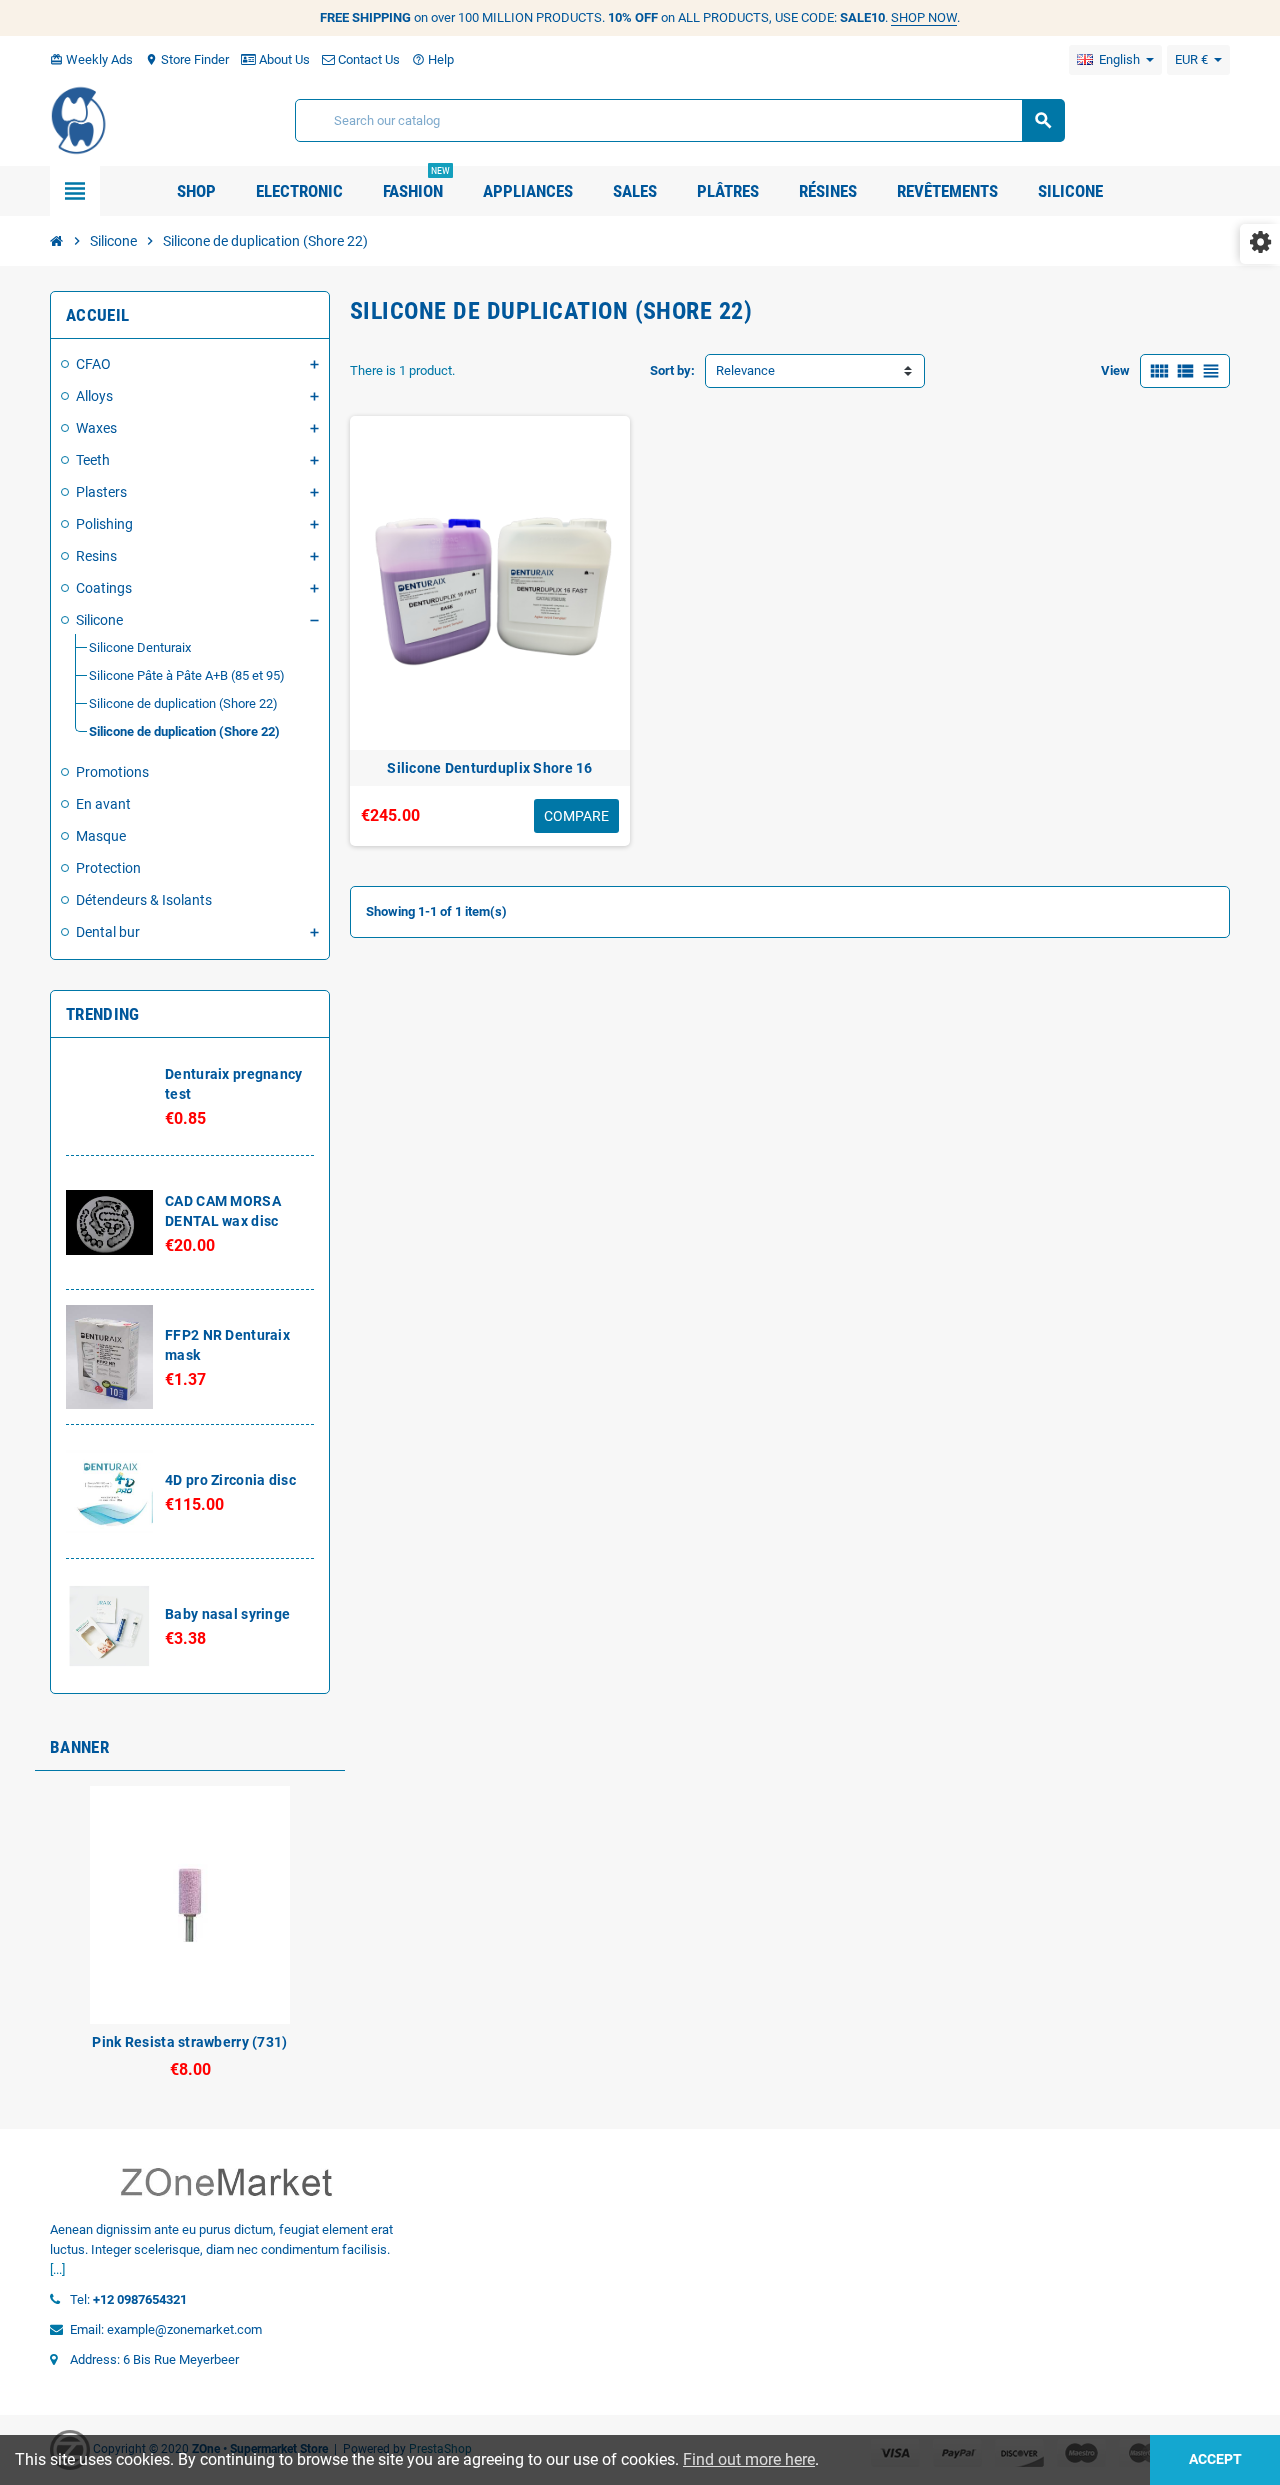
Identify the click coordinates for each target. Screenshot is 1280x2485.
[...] (57, 2269)
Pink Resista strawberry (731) (189, 2042)
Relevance (745, 370)
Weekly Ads (91, 59)
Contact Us (367, 59)
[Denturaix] (79, 119)
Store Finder (187, 59)
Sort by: (672, 370)
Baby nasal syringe (227, 1614)
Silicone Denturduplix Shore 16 (489, 768)
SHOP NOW (924, 17)
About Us (283, 59)
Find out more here (749, 2459)
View (1115, 370)
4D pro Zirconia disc (230, 1480)
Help (433, 59)
